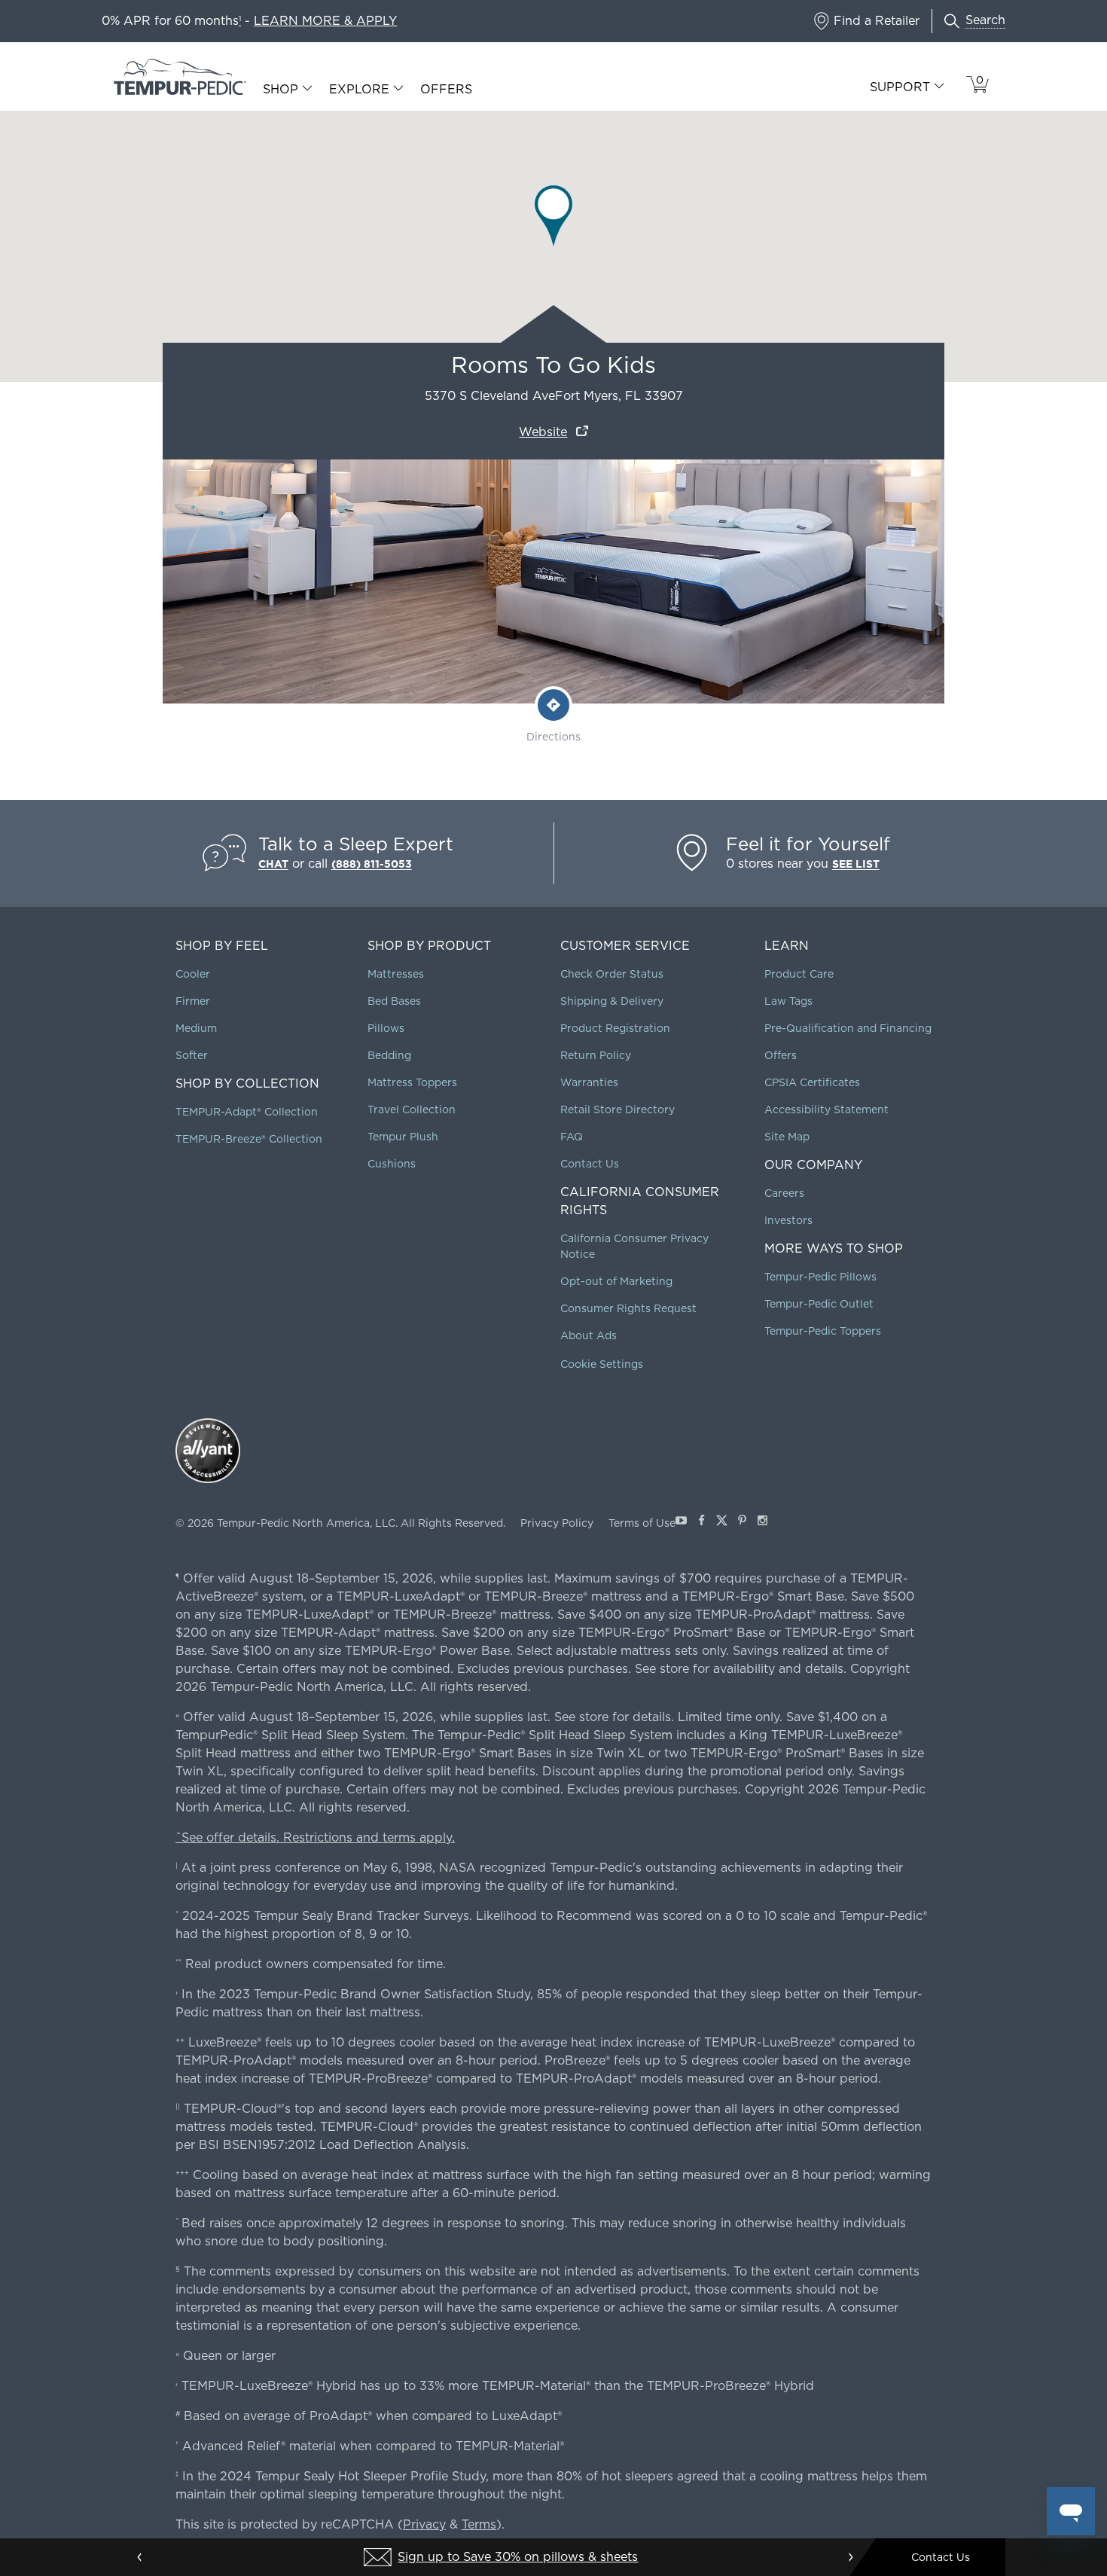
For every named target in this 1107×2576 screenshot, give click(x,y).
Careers (784, 1193)
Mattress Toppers (412, 1082)
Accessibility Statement (826, 1109)
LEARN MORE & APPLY (325, 21)
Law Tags (788, 1001)
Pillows (386, 1028)
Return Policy (596, 1055)
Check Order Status (612, 974)
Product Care (799, 974)
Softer (192, 1055)
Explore (359, 90)
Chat (273, 864)
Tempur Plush (403, 1137)
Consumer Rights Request (628, 1308)
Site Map (787, 1137)
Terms (479, 2524)
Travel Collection (412, 1109)
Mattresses (396, 974)
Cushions (392, 1164)
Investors (788, 1220)
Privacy (424, 2524)
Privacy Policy (557, 1523)
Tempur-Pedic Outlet (819, 1304)
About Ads (589, 1335)
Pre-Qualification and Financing (848, 1028)
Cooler (193, 974)
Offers (446, 89)
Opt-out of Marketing (616, 1281)
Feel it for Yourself (808, 844)
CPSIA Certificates (812, 1082)
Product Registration (615, 1028)
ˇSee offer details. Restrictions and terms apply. (315, 1837)
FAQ (572, 1137)
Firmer (193, 1001)
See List (856, 864)
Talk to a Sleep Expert (356, 844)
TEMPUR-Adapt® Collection (247, 1112)
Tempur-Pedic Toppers (823, 1331)
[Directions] (553, 705)
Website (543, 432)
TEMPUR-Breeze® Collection (249, 1139)
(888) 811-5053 (372, 864)
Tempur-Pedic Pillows (820, 1277)
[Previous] (140, 2557)
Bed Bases (394, 1001)
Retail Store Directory (618, 1109)
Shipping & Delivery (612, 1001)
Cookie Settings (602, 1364)
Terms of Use (642, 1523)
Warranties (589, 1082)
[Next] (850, 2557)
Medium (196, 1028)
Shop (281, 90)
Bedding (389, 1055)
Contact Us (590, 1164)
